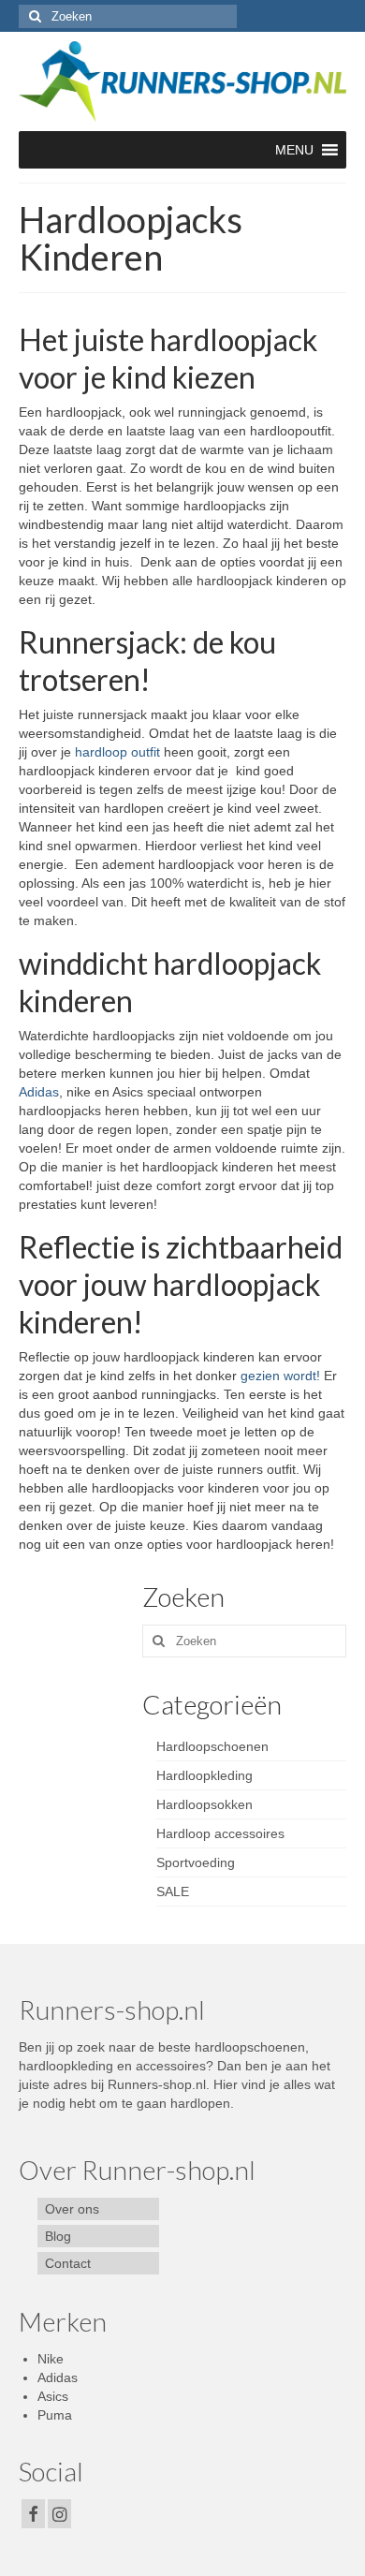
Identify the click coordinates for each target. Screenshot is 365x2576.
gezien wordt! (280, 1376)
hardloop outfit (117, 752)
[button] (294, 150)
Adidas (39, 1092)
